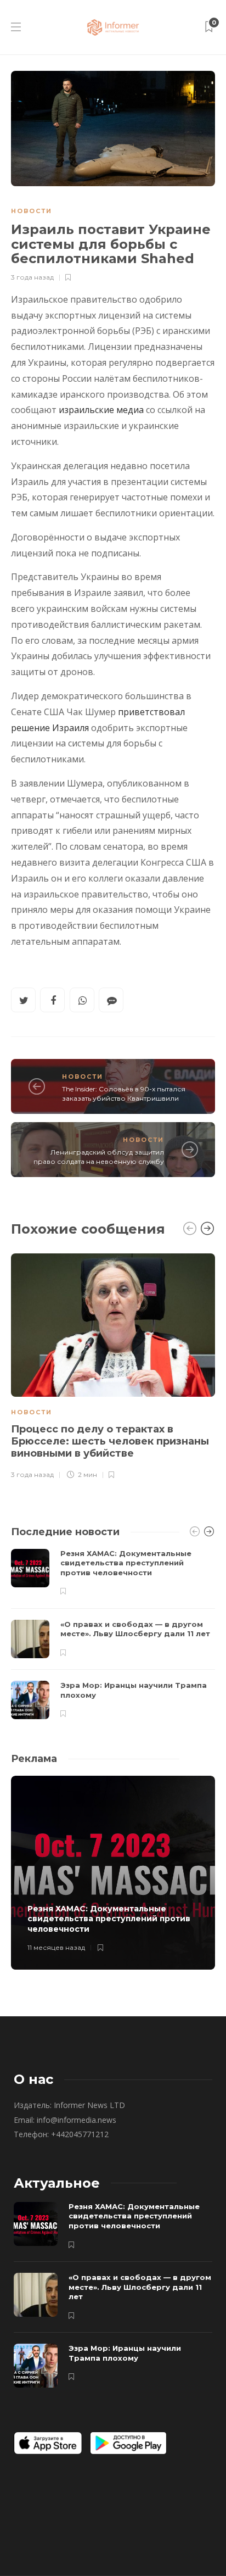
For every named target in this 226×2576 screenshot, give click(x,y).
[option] (113, 1365)
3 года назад (32, 277)
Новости (32, 211)
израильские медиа (101, 410)
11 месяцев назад (56, 1947)
